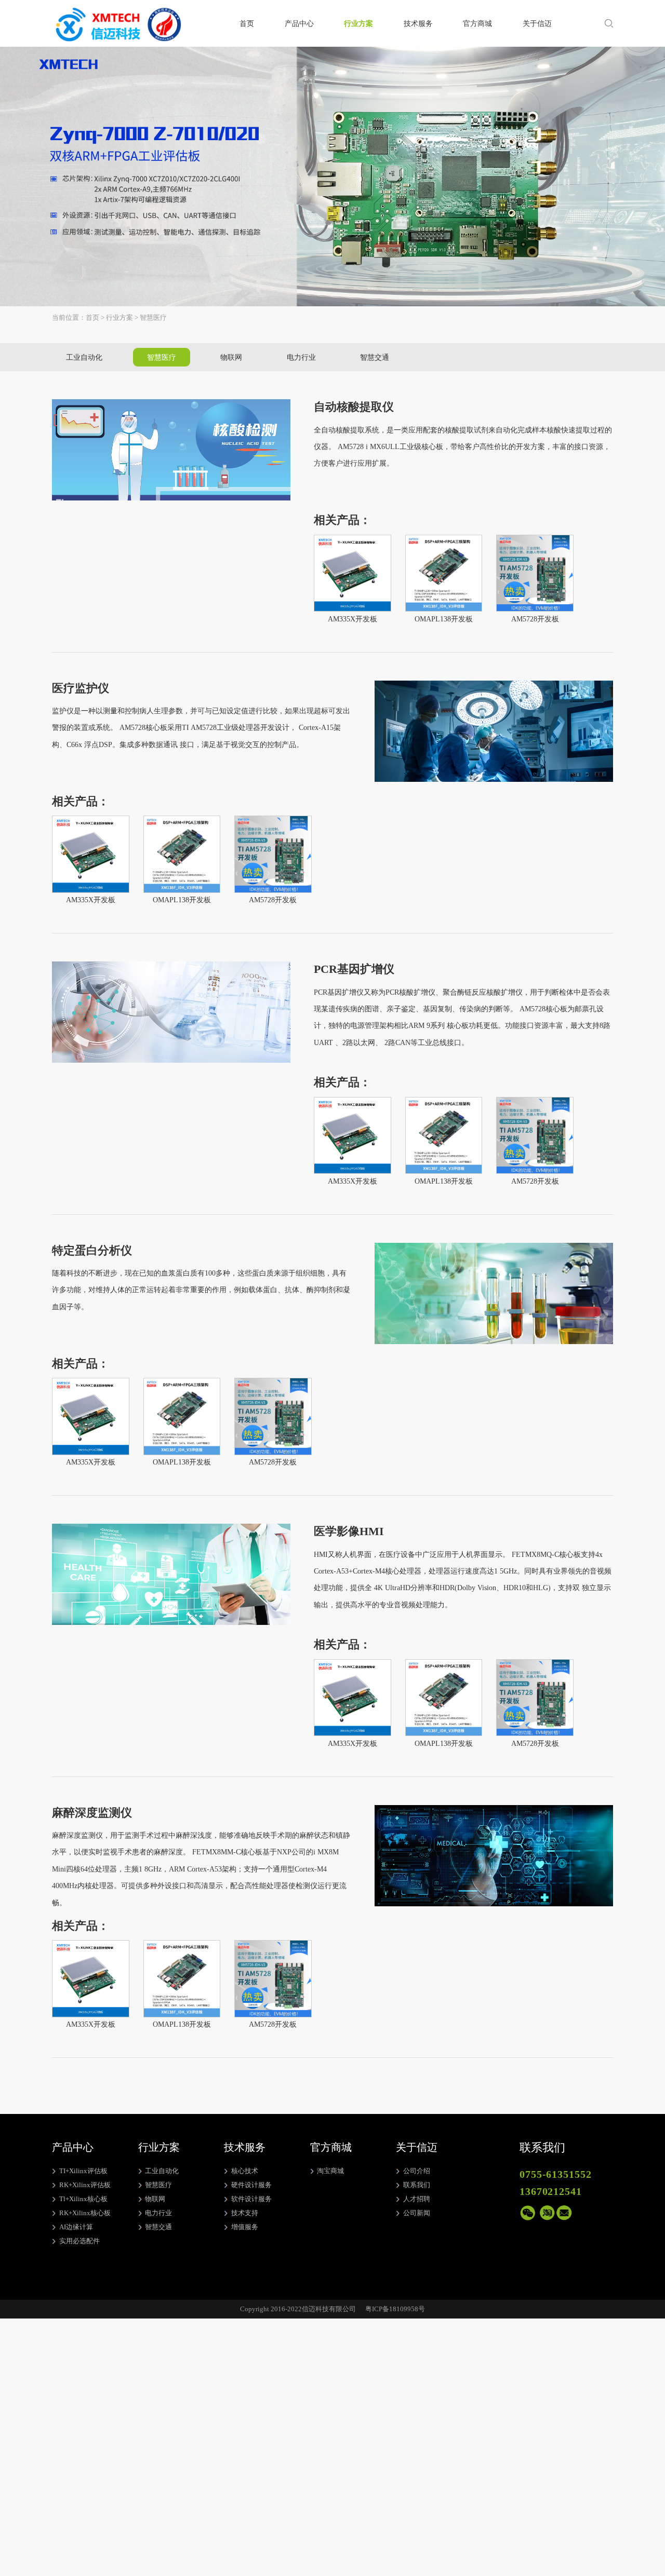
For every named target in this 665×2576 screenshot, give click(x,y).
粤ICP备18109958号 (395, 2309)
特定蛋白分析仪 (92, 1251)
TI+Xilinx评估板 (83, 2171)
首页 (247, 23)
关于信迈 (537, 23)
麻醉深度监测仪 (92, 1813)
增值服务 (245, 2227)
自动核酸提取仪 (354, 407)
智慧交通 (375, 357)
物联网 (231, 357)
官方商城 (477, 23)
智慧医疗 (162, 357)
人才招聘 (417, 2199)
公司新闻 (417, 2213)
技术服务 (418, 23)
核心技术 (245, 2171)
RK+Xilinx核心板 (85, 2213)
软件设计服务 (251, 2199)
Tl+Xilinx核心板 (83, 2199)
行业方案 (358, 23)
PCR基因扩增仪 (354, 969)
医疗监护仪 (81, 688)
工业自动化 (84, 357)
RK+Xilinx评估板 (85, 2185)
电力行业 (301, 357)
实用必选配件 (79, 2241)
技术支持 (245, 2213)
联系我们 (417, 2185)
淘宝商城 (330, 2171)
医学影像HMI (349, 1531)
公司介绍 (417, 2171)
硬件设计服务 (251, 2185)
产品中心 (299, 23)
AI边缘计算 (76, 2227)
